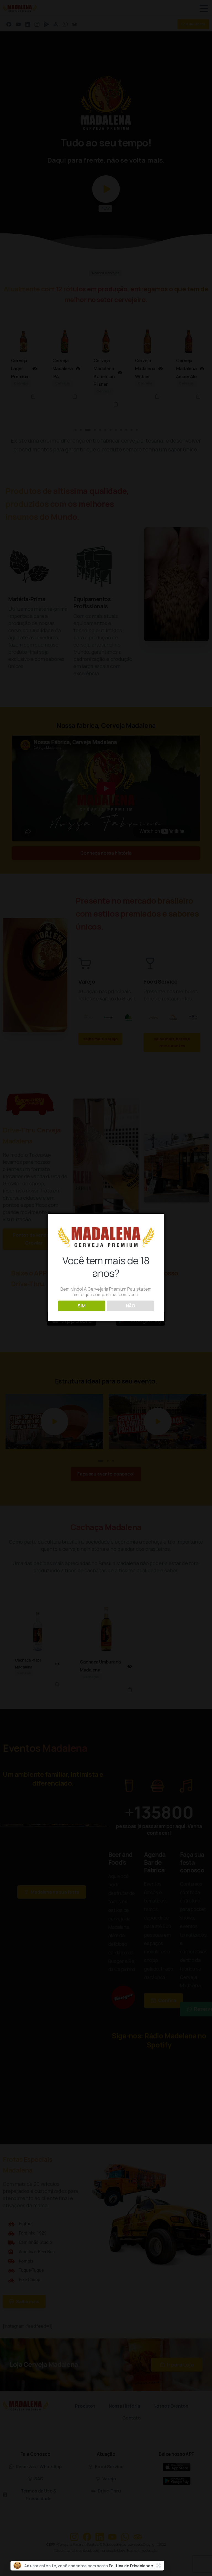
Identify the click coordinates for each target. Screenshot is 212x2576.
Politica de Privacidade (131, 2566)
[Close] (158, 2566)
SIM (82, 1306)
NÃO (131, 1306)
